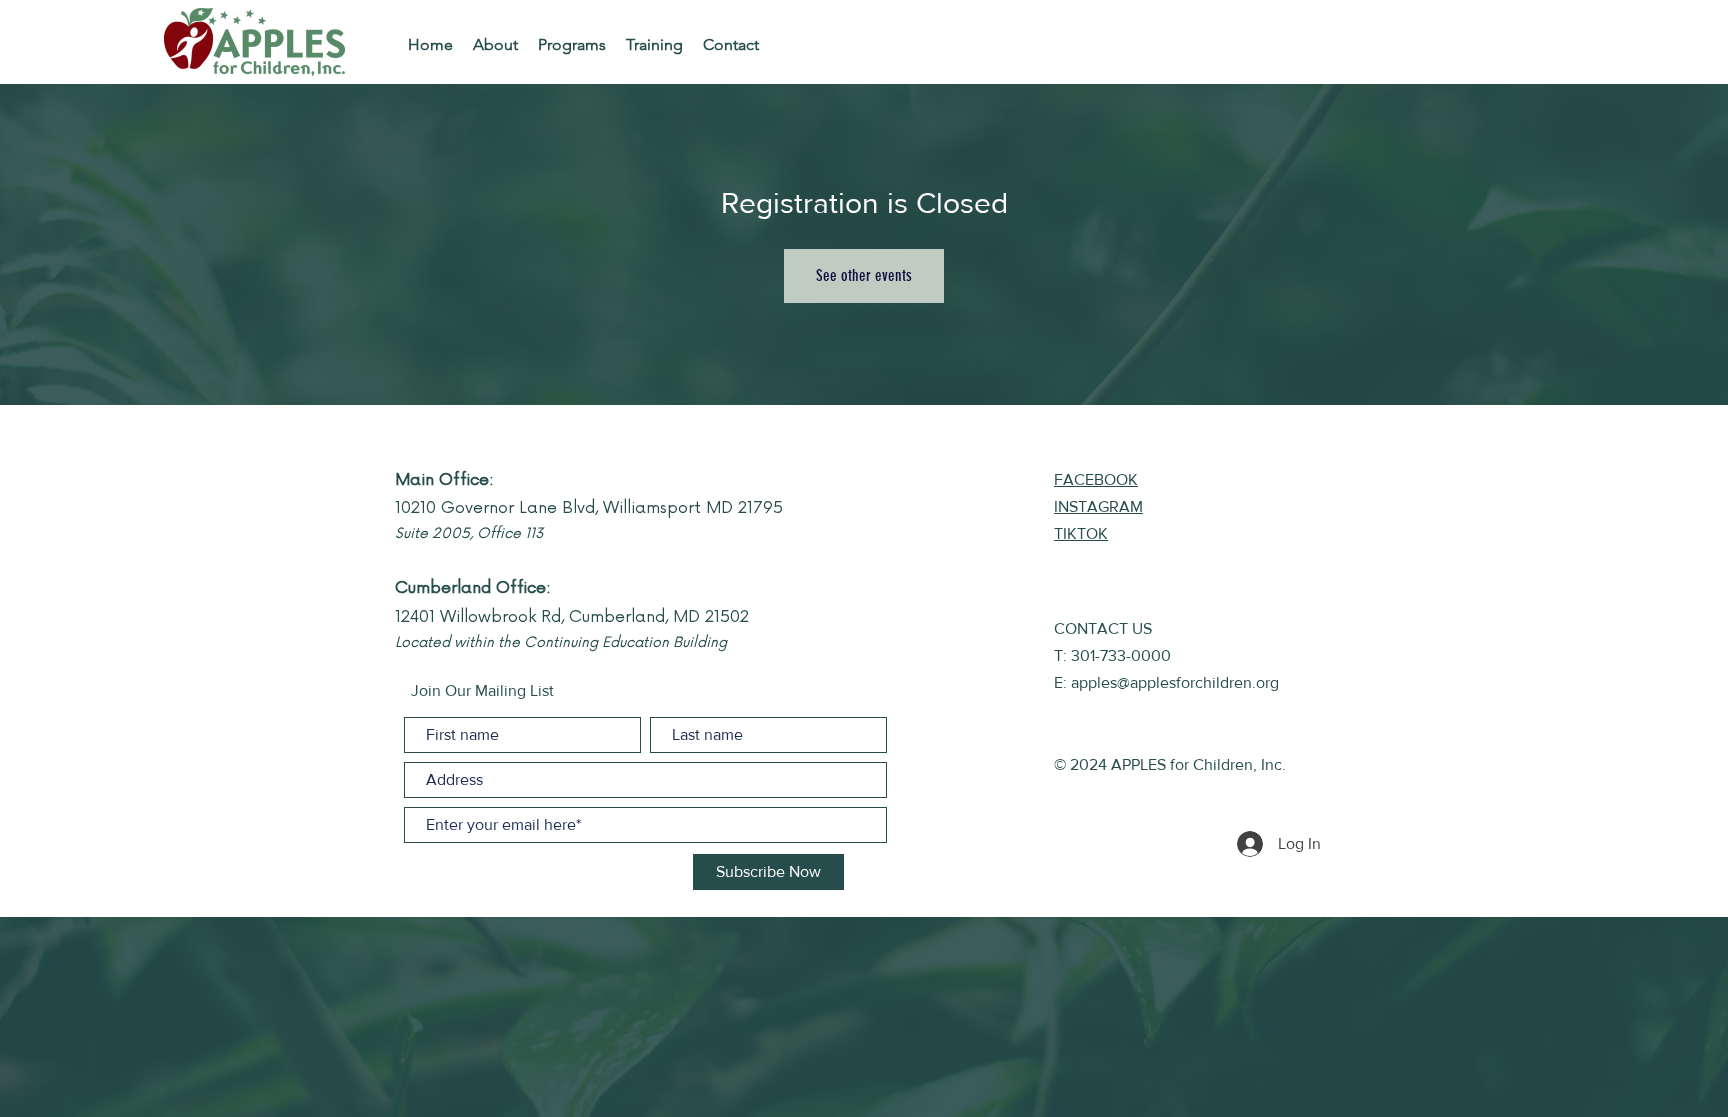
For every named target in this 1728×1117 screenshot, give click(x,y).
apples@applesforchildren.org (1175, 682)
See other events (864, 275)
